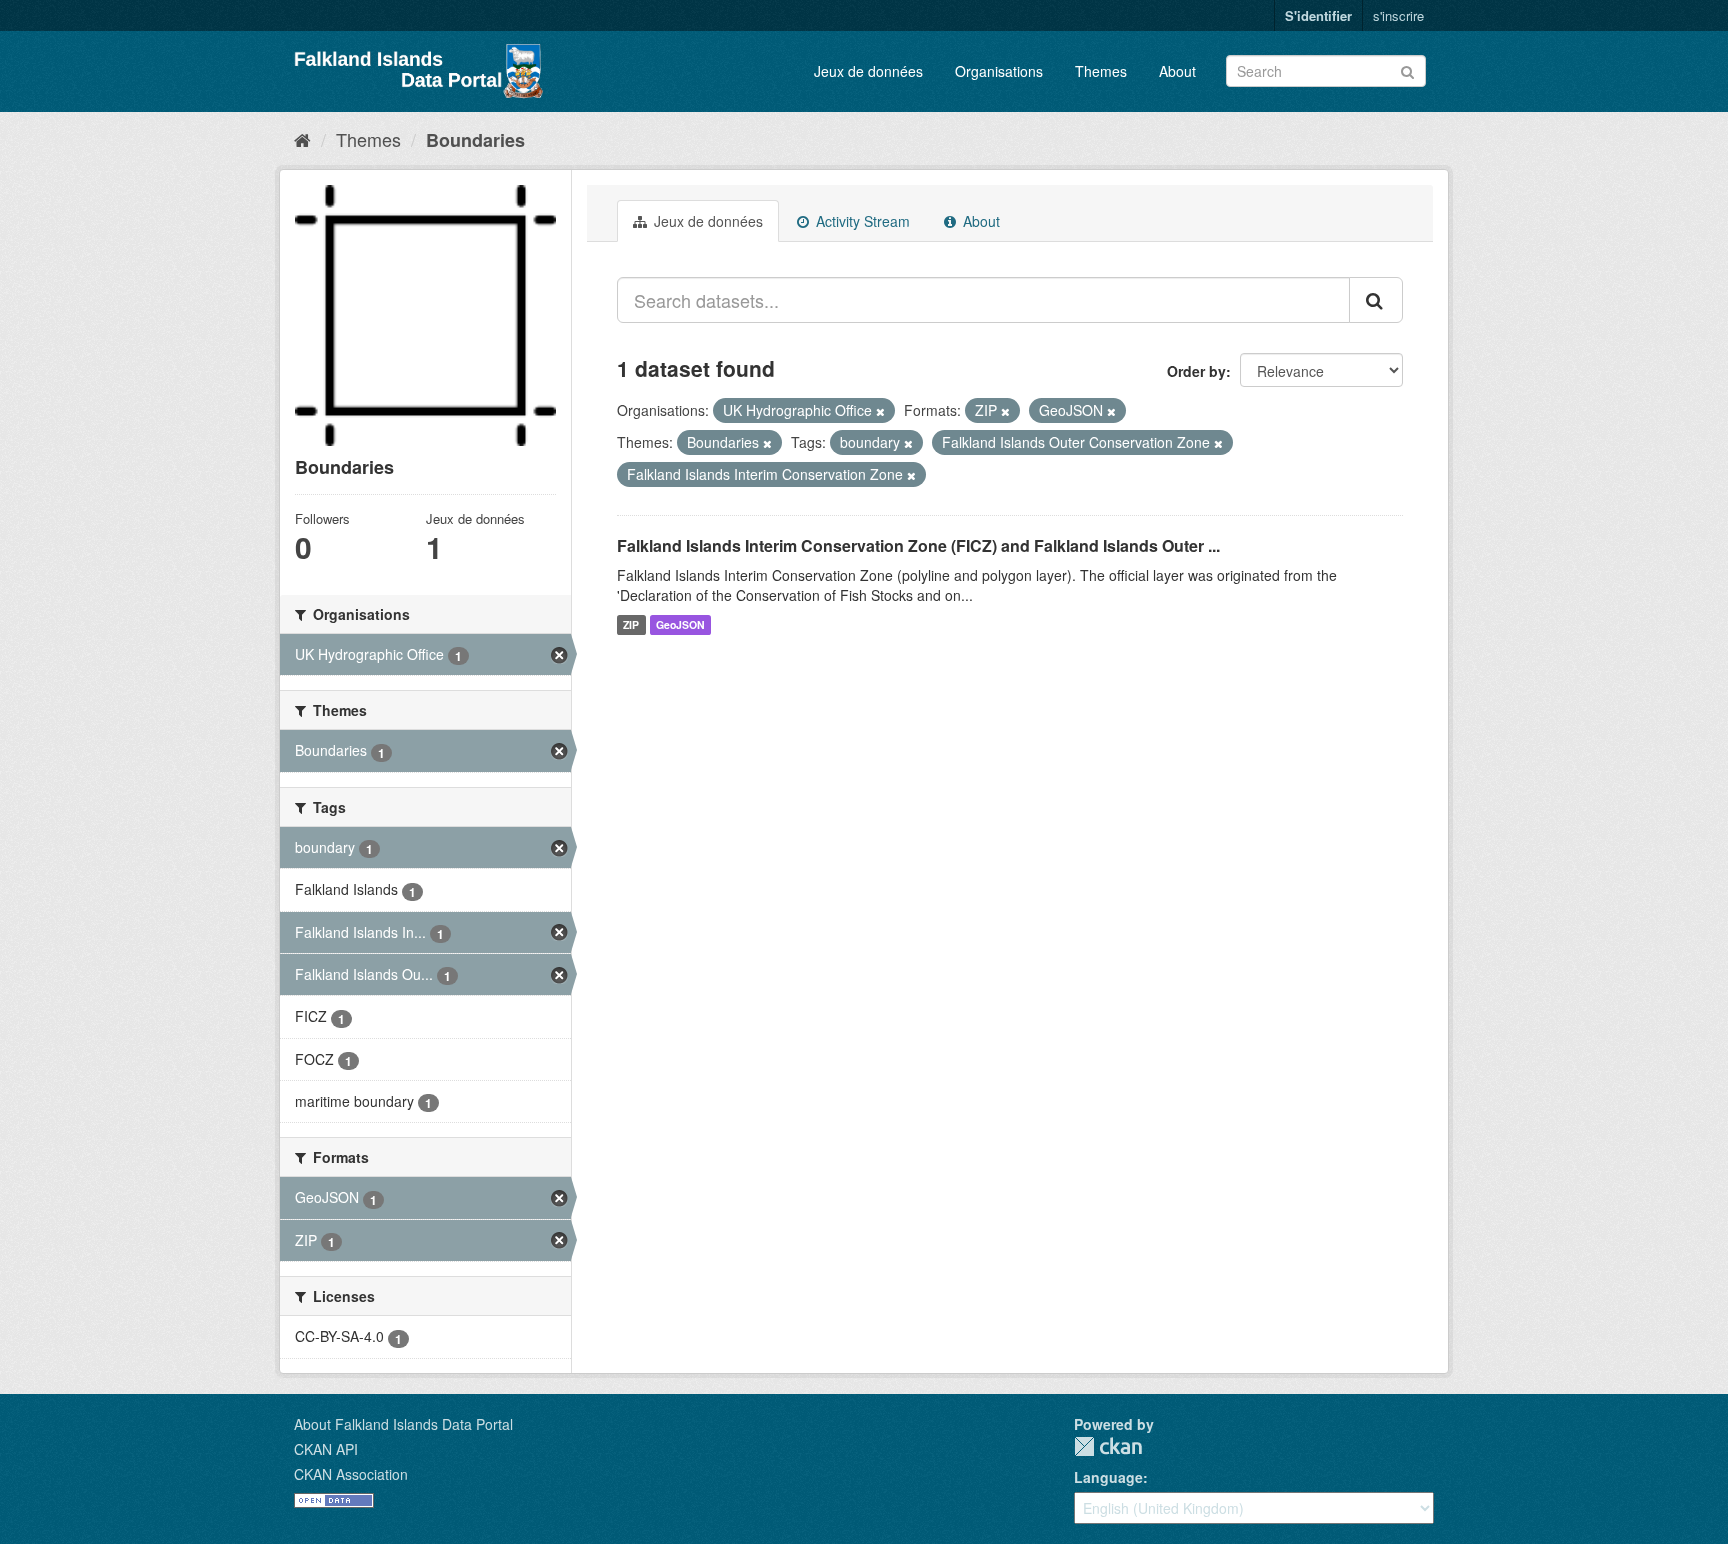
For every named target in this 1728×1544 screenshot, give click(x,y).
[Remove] (880, 411)
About (1177, 71)
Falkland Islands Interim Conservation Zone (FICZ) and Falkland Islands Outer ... (918, 545)
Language (1108, 1477)
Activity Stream (861, 221)
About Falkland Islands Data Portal (403, 1424)
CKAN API (326, 1449)
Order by (1196, 371)
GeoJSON (680, 624)
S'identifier (1318, 15)
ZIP (631, 624)
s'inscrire (1398, 15)
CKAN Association (351, 1474)
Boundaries (475, 140)
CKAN (1108, 1446)
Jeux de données (868, 71)
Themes (1101, 71)
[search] (1376, 300)
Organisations (999, 71)
